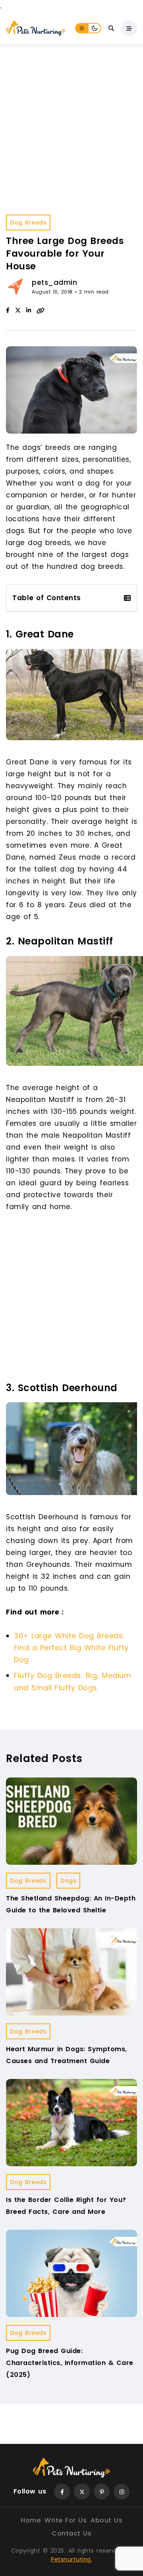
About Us (106, 2520)
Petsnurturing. (71, 2559)
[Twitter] (82, 2492)
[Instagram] (122, 2492)
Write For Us (66, 2520)
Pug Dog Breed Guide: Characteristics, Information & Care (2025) (70, 2363)
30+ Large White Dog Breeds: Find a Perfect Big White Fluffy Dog (71, 1648)
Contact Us (71, 2533)
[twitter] (18, 310)
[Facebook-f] (62, 2492)
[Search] (111, 28)
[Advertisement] (71, 119)
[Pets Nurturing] (36, 28)
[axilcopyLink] (41, 310)
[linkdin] (29, 310)
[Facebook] (8, 310)
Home (31, 2520)
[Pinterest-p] (102, 2492)
